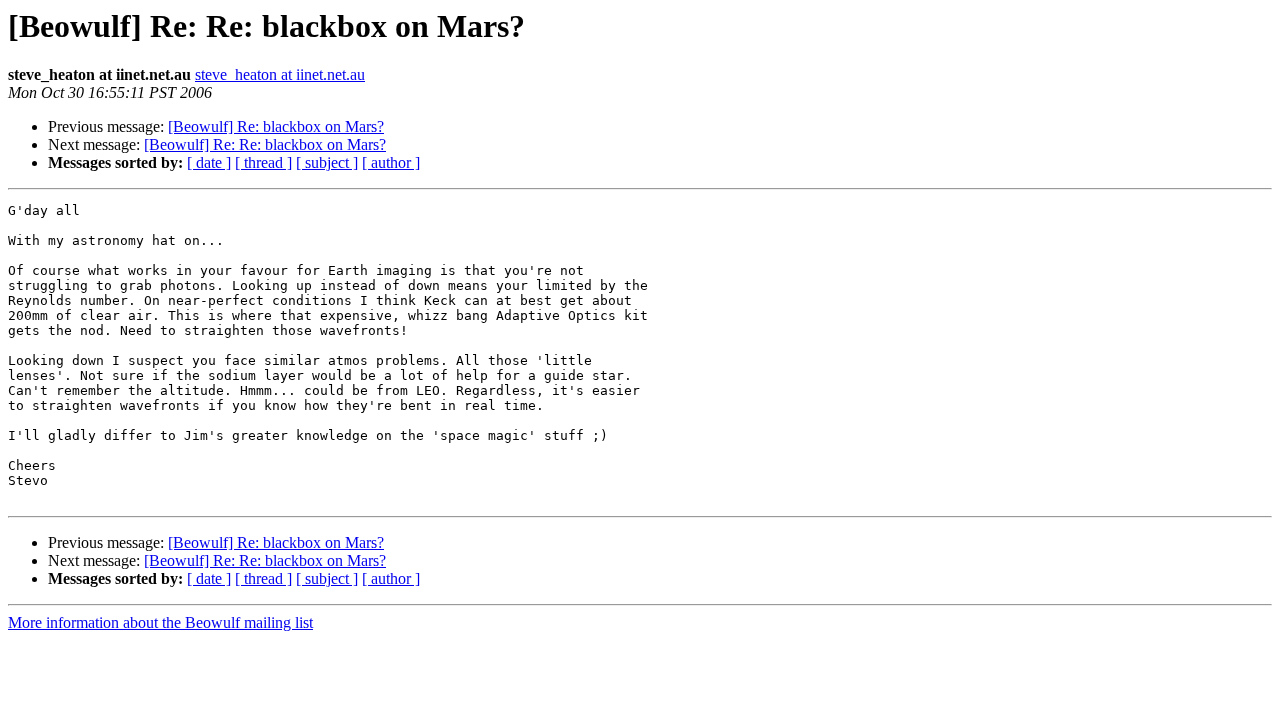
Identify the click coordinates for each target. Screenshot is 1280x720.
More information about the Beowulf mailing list (160, 622)
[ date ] (209, 162)
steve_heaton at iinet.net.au (280, 74)
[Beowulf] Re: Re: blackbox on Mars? (265, 144)
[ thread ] (263, 162)
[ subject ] (327, 162)
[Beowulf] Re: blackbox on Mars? (276, 126)
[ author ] (391, 162)
